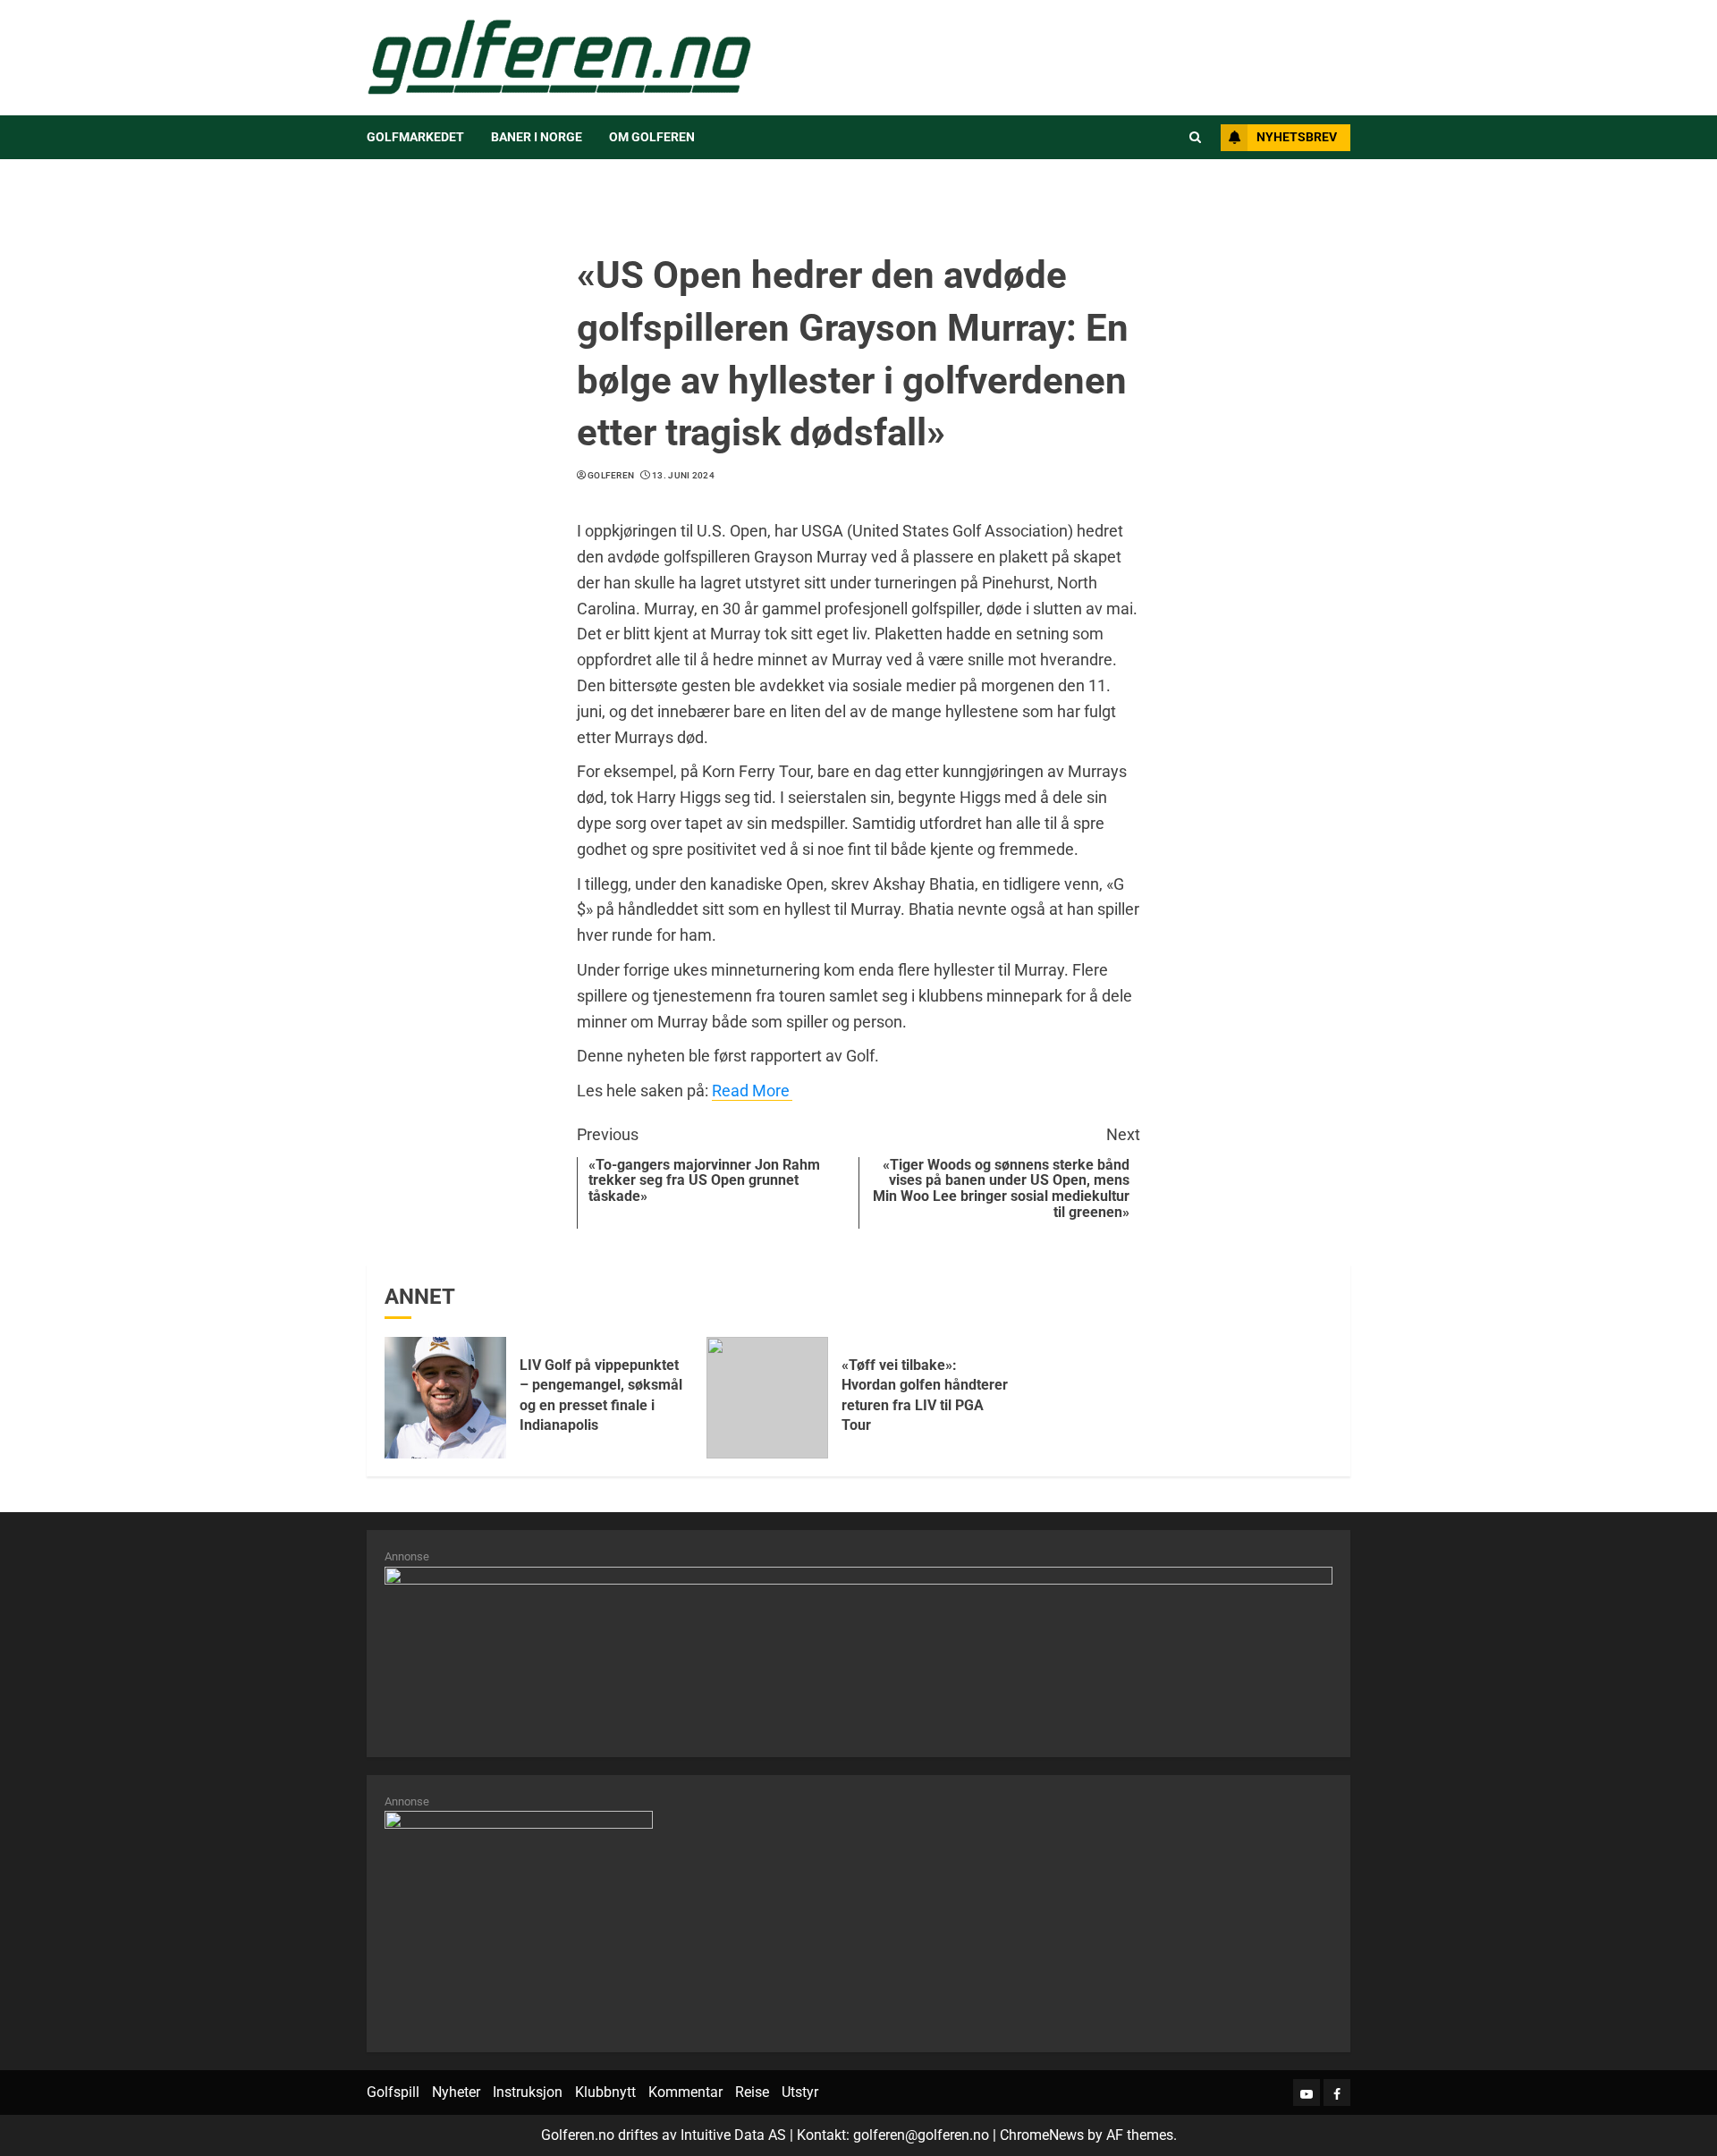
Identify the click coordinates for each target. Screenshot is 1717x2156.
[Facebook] (1337, 2093)
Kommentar (685, 2092)
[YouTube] (1307, 2093)
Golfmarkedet (415, 137)
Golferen (611, 475)
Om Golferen (652, 137)
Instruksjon (528, 2092)
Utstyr (800, 2092)
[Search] (1195, 138)
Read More (751, 1091)
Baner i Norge (537, 137)
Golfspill (393, 2092)
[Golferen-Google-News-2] (519, 1921)
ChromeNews (1042, 2135)
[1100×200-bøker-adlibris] (858, 1651)
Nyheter (456, 2092)
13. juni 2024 (683, 475)
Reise (752, 2092)
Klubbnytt (605, 2092)
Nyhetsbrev (1297, 137)
